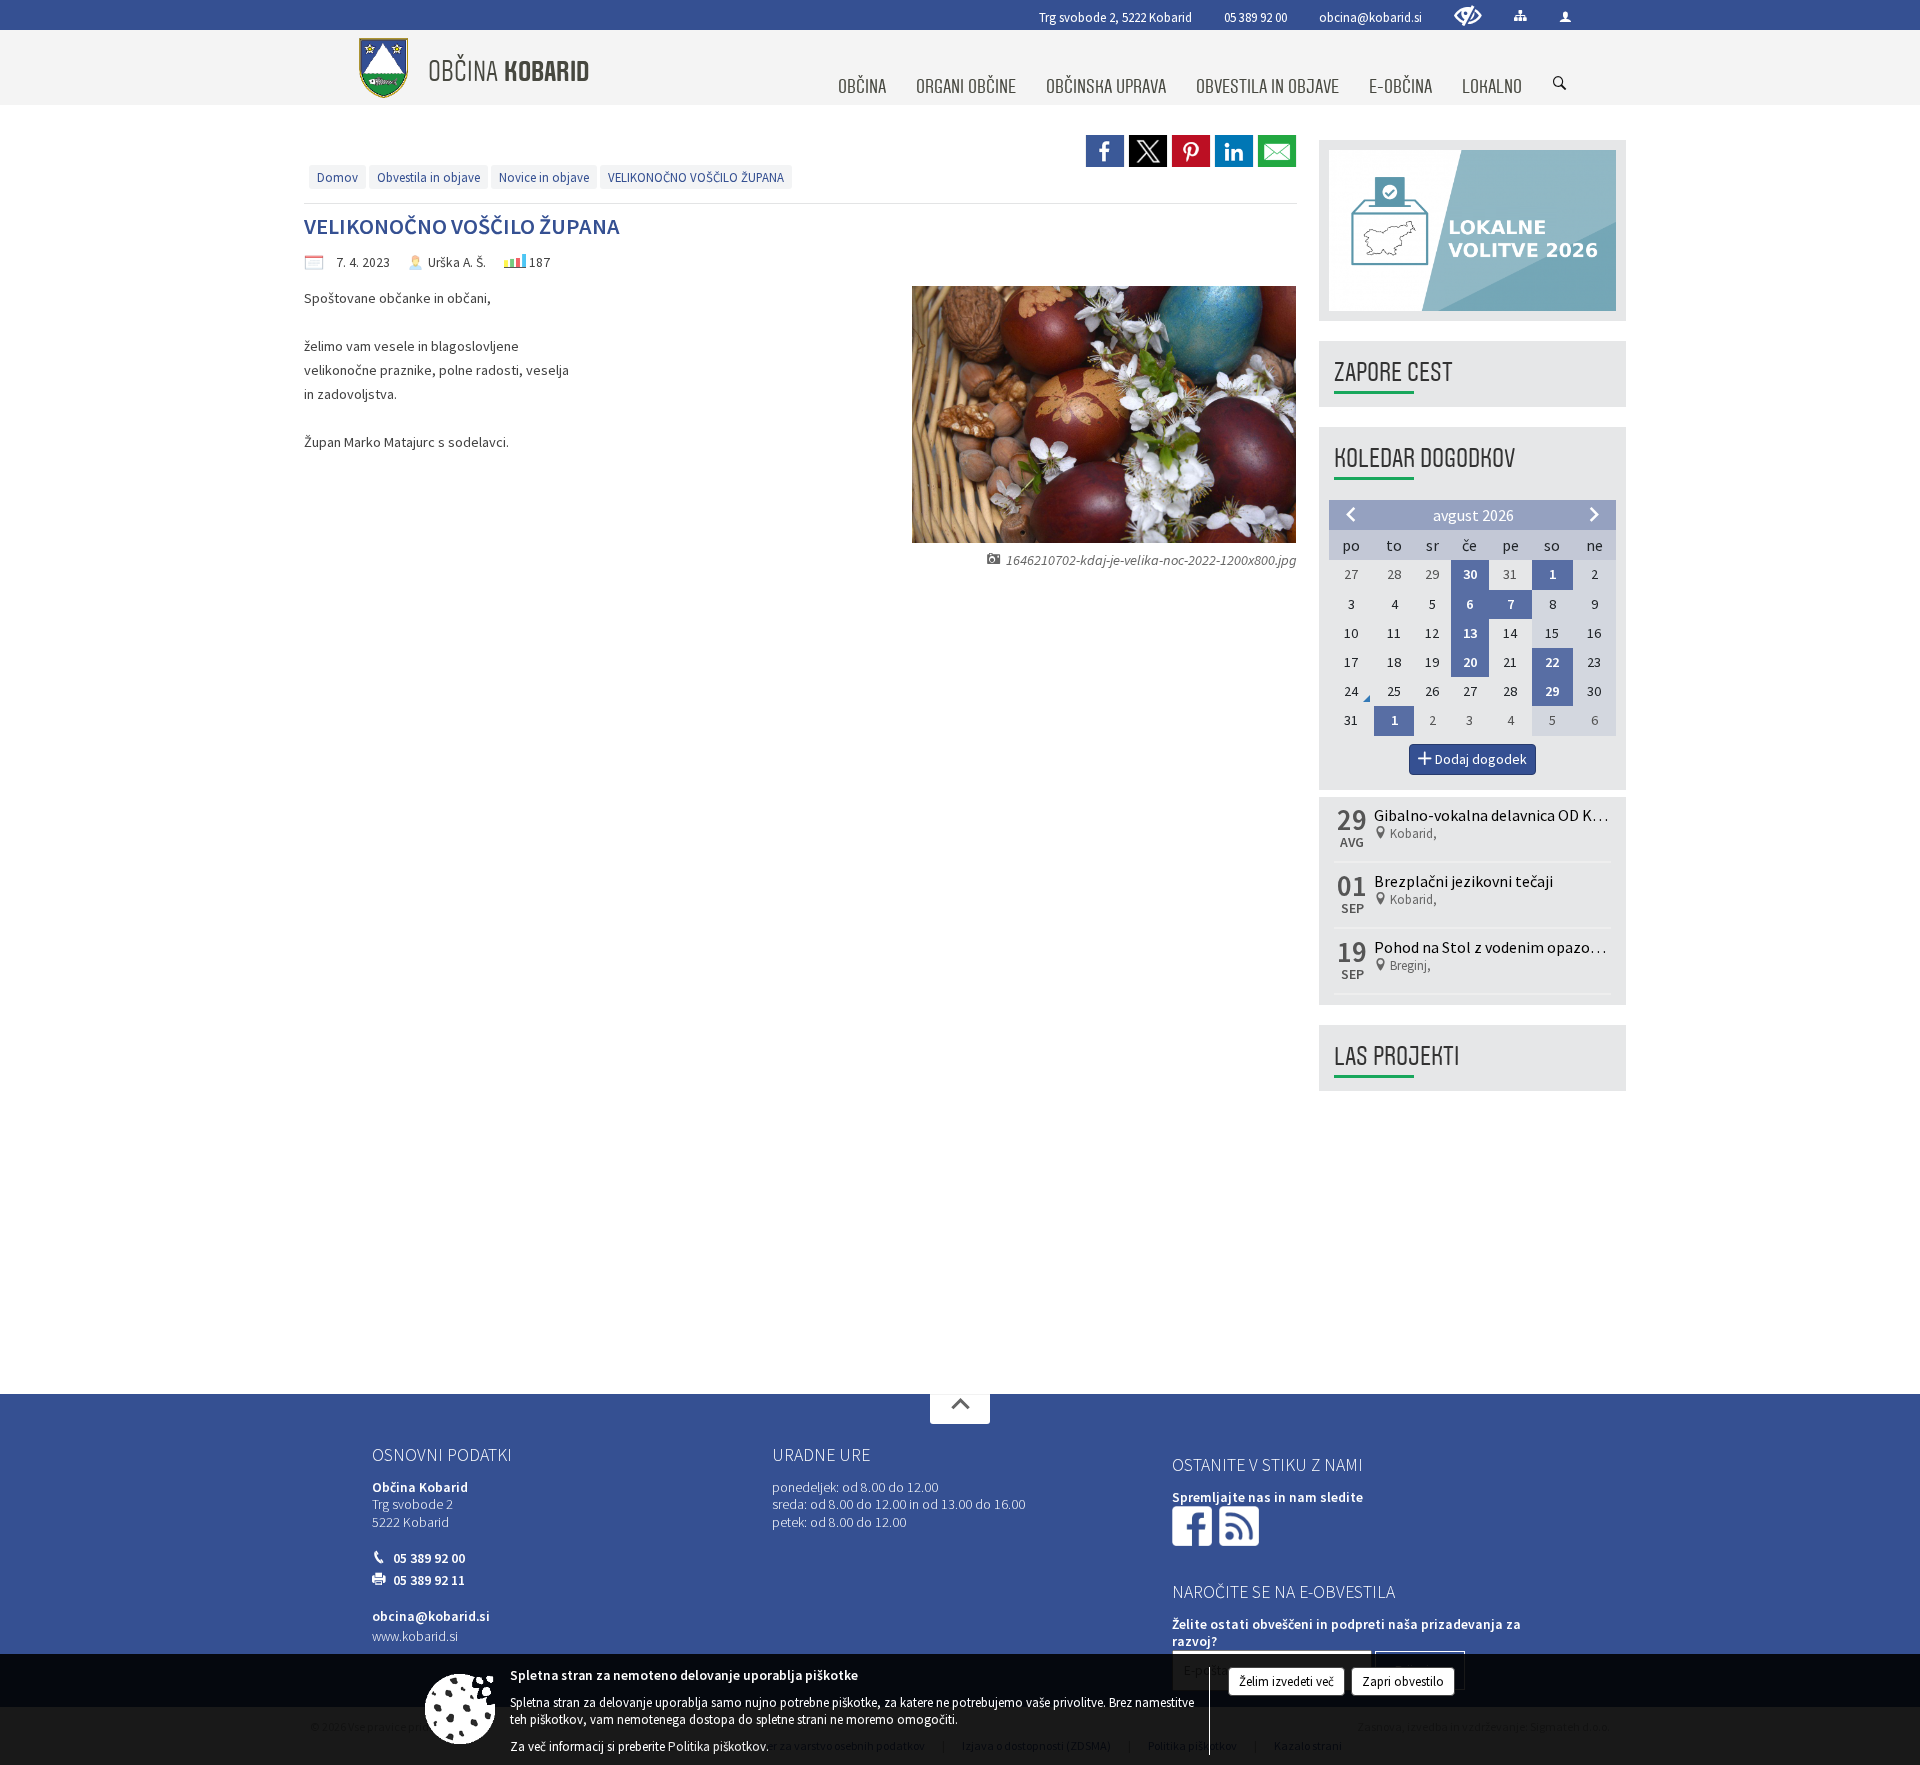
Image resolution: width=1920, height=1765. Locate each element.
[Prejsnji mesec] (1351, 514)
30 (1470, 574)
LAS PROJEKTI (1396, 1056)
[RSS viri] (1241, 1524)
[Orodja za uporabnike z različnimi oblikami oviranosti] (1468, 15)
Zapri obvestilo (1403, 1681)
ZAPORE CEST (1393, 372)
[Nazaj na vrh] (960, 1409)
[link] (1105, 151)
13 (1470, 633)
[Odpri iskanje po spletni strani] (1560, 84)
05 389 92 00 (1255, 17)
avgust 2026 (1473, 515)
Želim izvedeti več (1286, 1681)
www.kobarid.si (415, 1636)
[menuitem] (862, 68)
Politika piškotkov (717, 1746)
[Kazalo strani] (1520, 15)
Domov (337, 177)
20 (1470, 662)
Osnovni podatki (442, 1455)
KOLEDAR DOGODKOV (1424, 458)
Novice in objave (544, 177)
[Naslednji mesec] (1594, 514)
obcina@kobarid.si (1370, 17)
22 (1552, 662)
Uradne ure (821, 1455)
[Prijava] (1565, 16)
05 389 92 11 (429, 1580)
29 (1552, 691)
